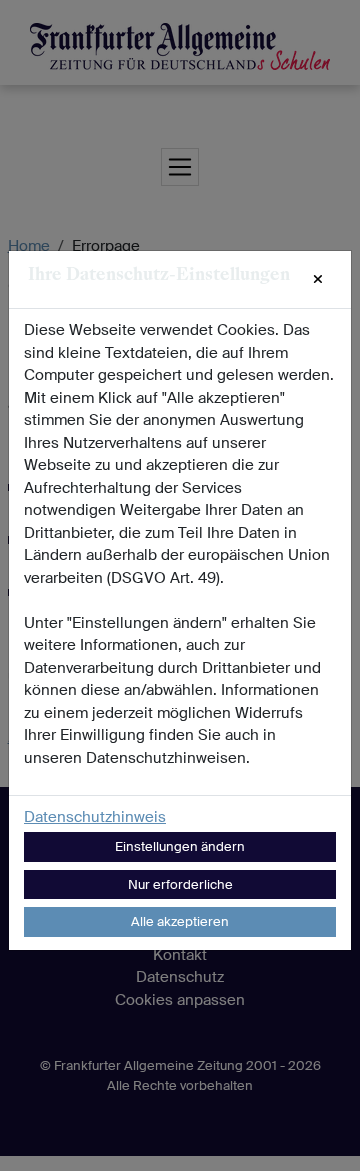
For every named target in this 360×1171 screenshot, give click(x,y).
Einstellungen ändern (180, 846)
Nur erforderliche (180, 884)
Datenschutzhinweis (95, 817)
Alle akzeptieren (180, 921)
